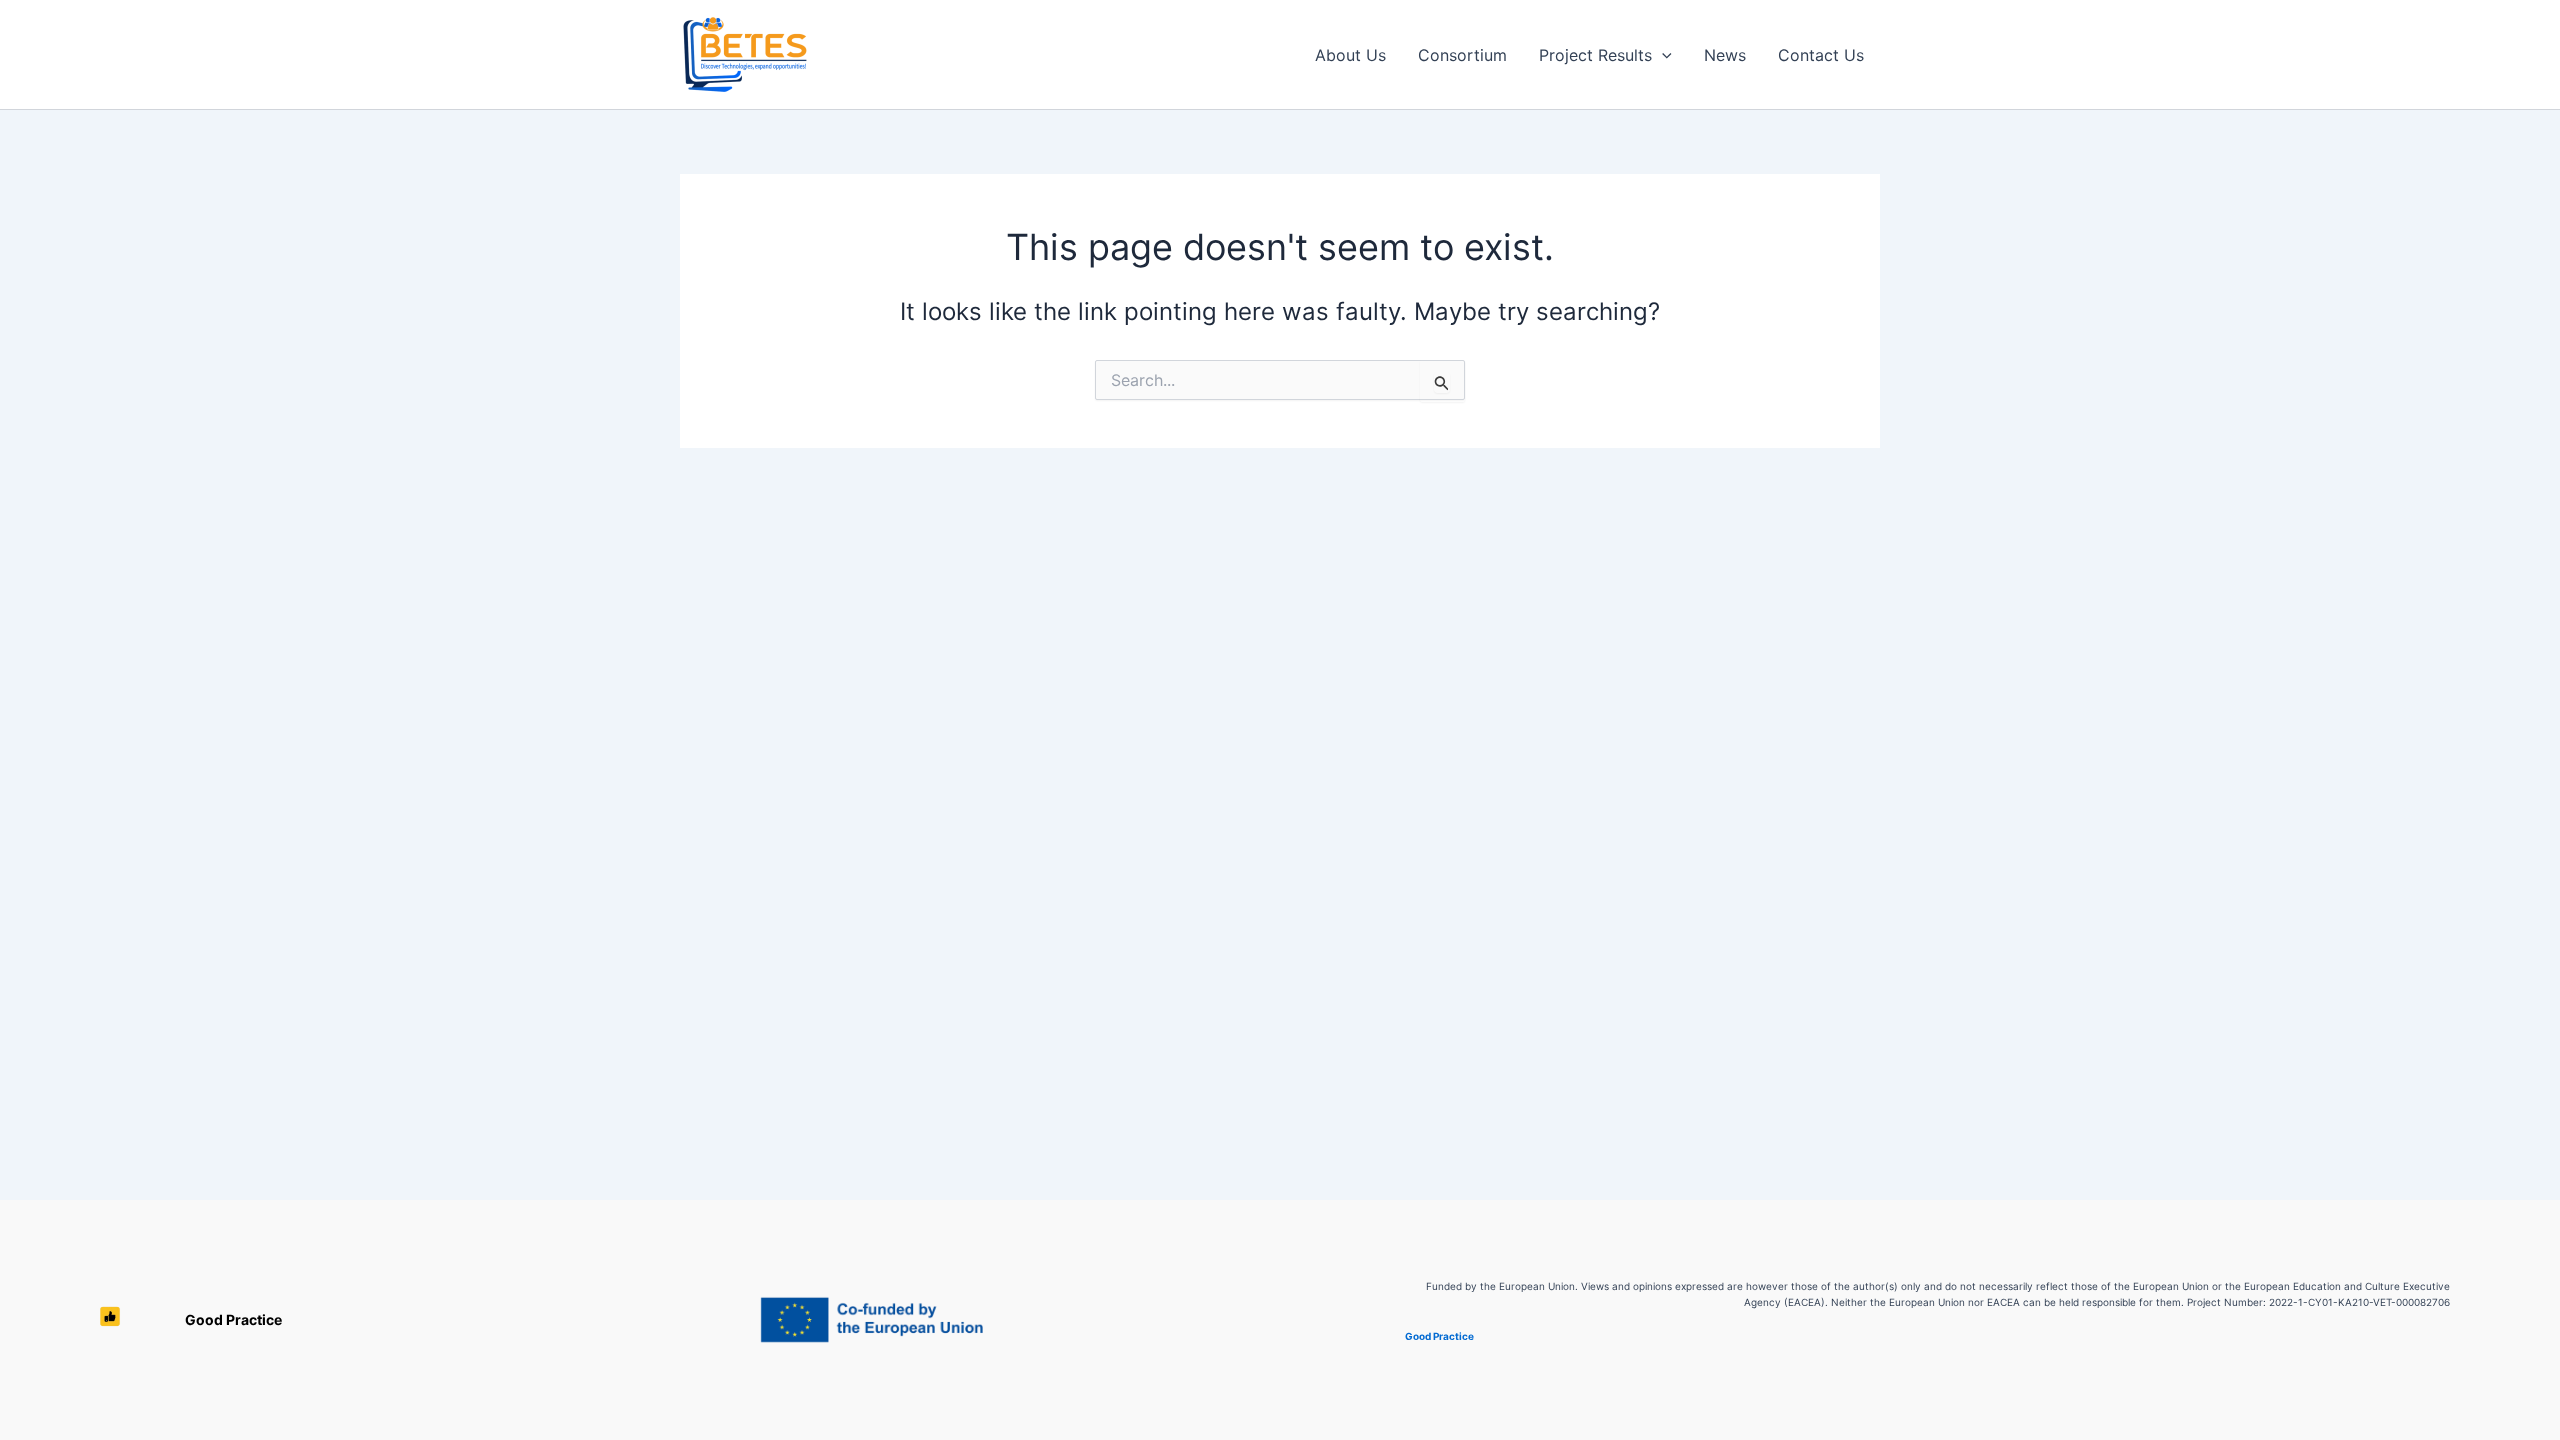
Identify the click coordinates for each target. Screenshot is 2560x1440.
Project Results (1595, 55)
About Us (1350, 55)
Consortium (1462, 55)
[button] (1662, 55)
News (1725, 55)
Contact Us (1821, 55)
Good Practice (233, 1319)
